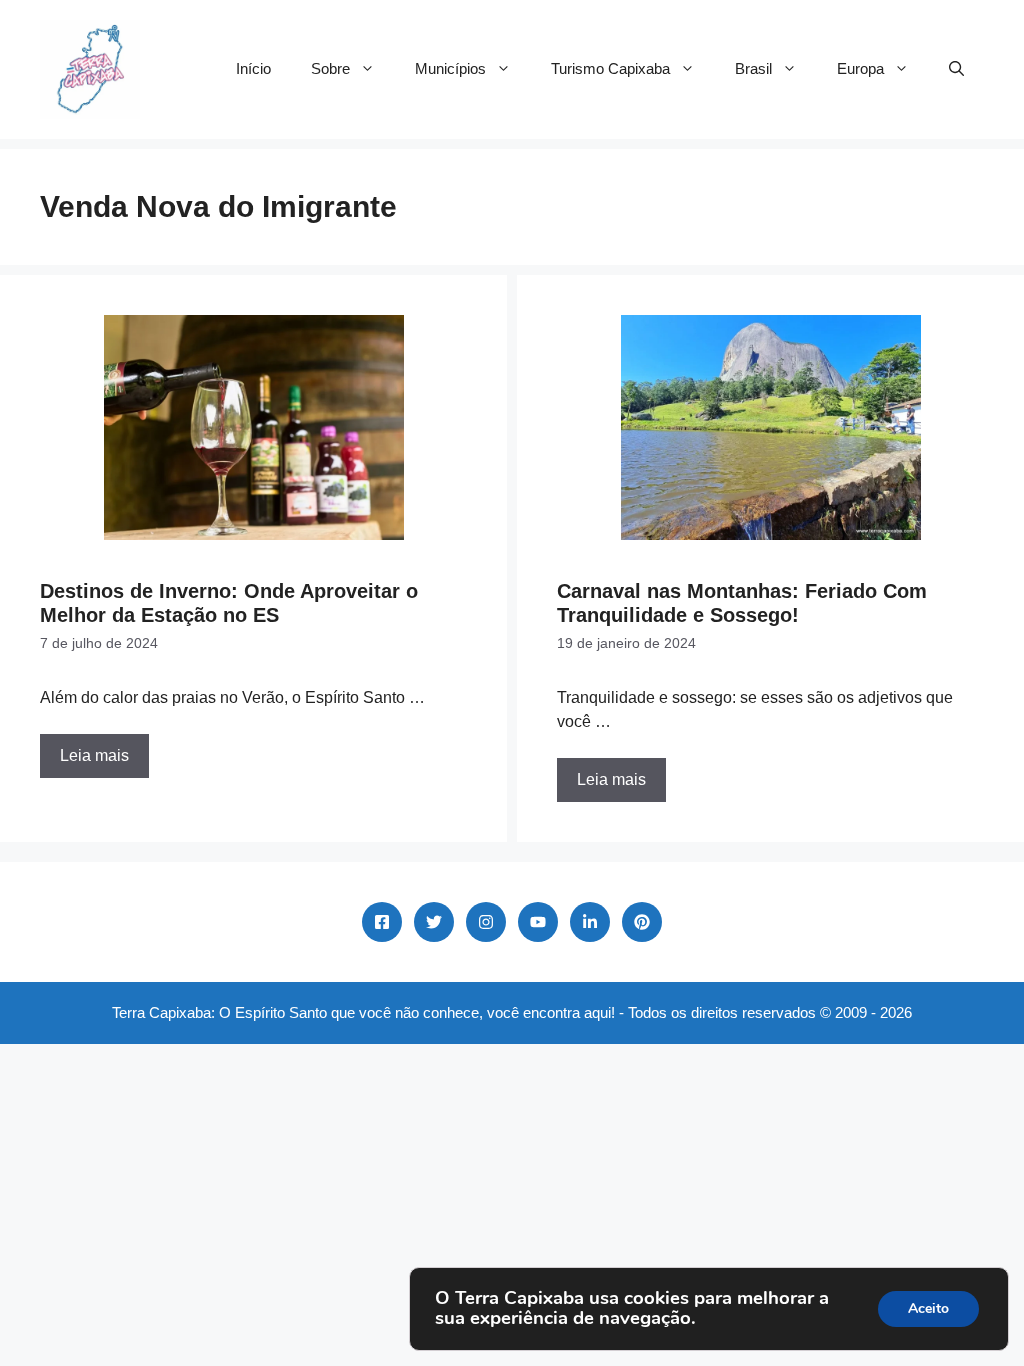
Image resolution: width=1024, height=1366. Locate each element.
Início (253, 68)
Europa (860, 68)
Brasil (753, 68)
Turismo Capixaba (610, 68)
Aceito (928, 1308)
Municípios (450, 68)
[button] (956, 69)
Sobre (330, 68)
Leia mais (94, 755)
